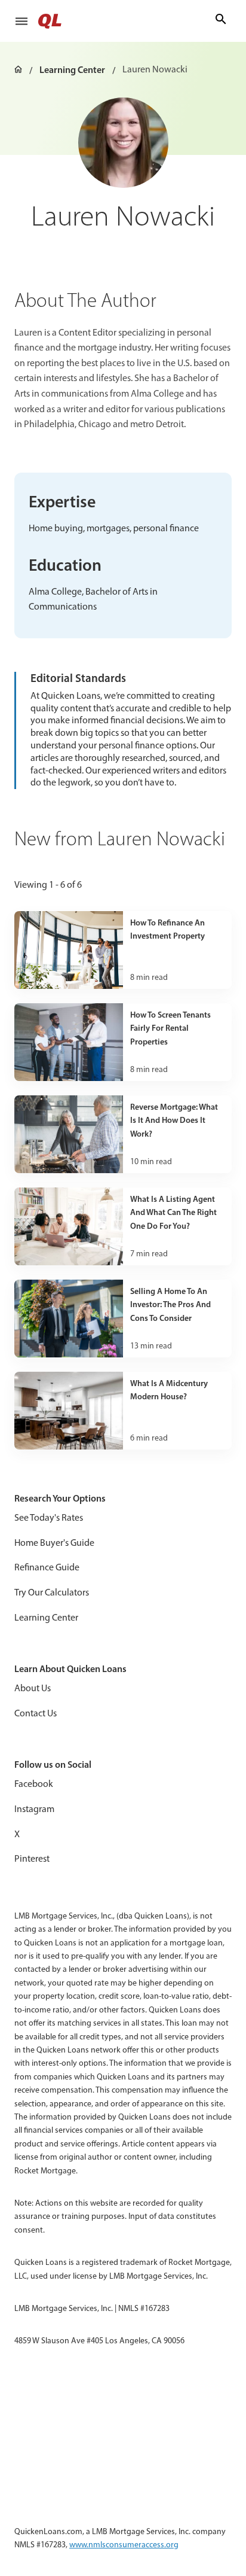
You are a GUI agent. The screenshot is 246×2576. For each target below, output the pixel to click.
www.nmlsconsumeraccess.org (124, 2545)
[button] (21, 21)
